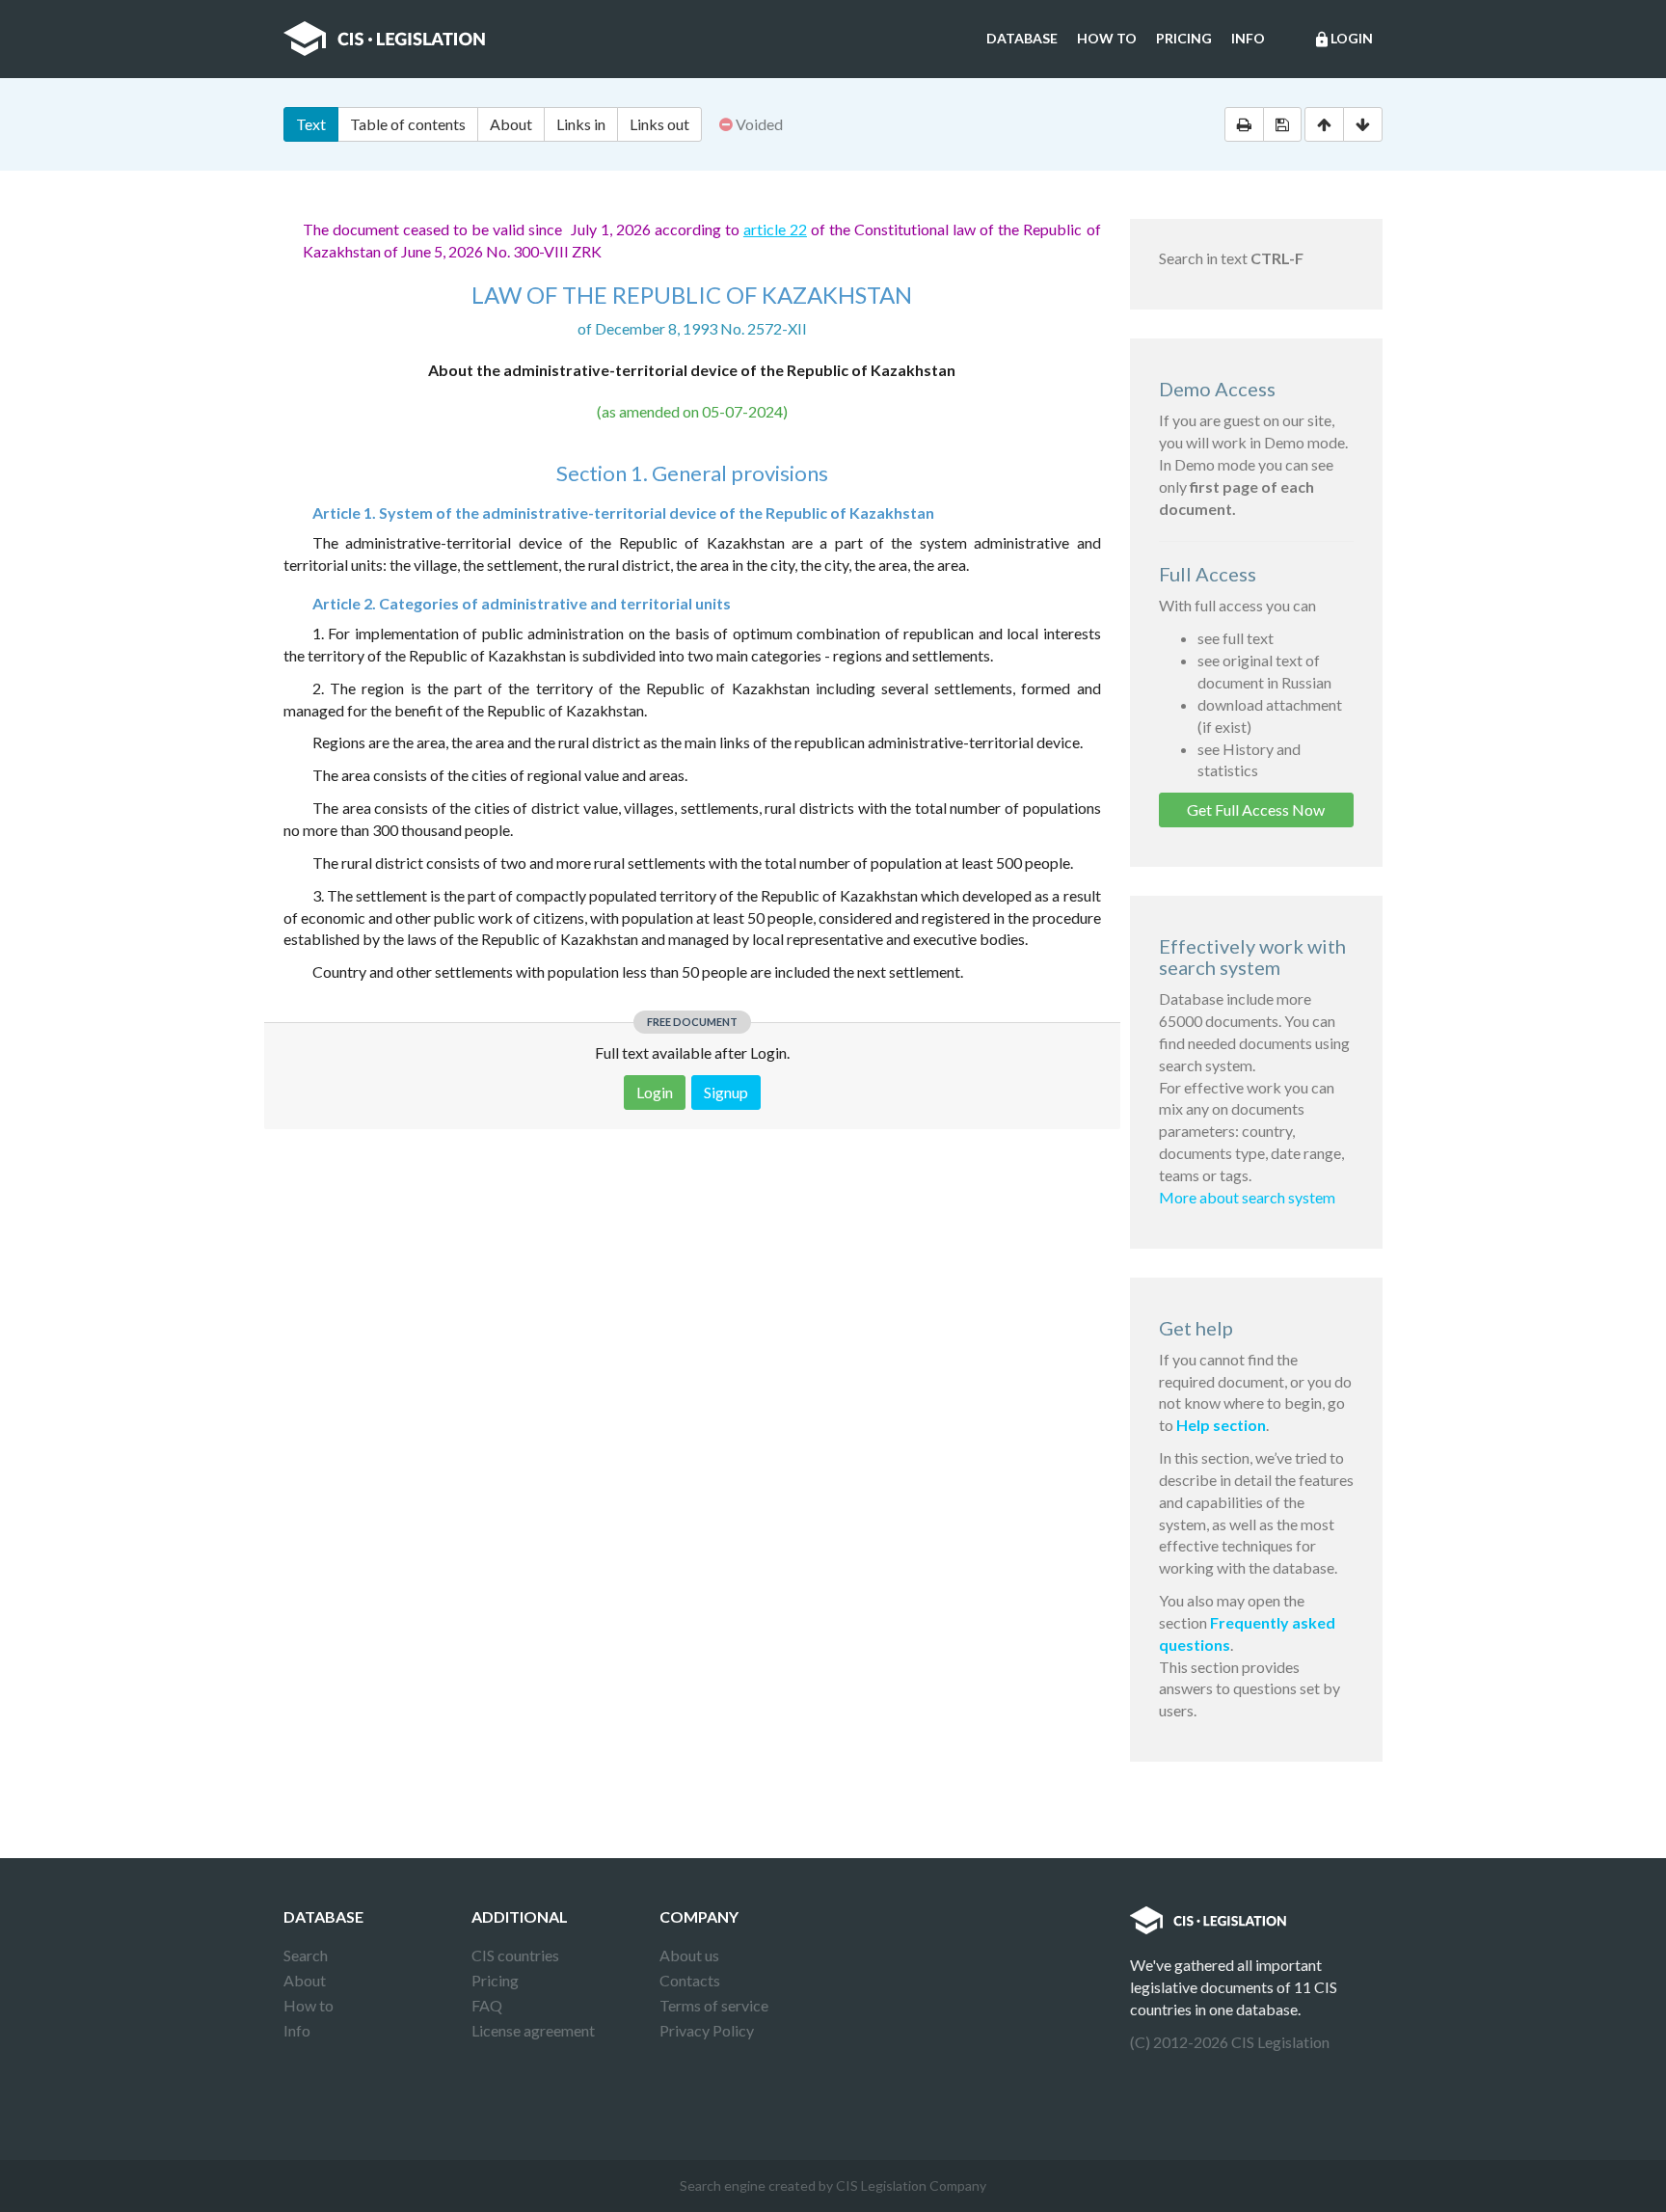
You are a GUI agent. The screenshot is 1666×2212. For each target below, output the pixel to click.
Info (1248, 38)
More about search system (1247, 1197)
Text (311, 124)
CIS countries (515, 1955)
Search (306, 1955)
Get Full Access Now (1256, 809)
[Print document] (1244, 124)
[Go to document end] (1363, 124)
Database (1022, 38)
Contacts (690, 1980)
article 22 (775, 229)
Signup (726, 1092)
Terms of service (714, 2005)
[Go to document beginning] (1324, 124)
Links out (659, 124)
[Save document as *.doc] (1282, 124)
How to (1107, 38)
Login (1343, 39)
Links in (581, 124)
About (511, 124)
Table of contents (408, 124)
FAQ (487, 2005)
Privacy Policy (707, 2030)
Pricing (1184, 38)
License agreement (533, 2030)
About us (689, 1955)
